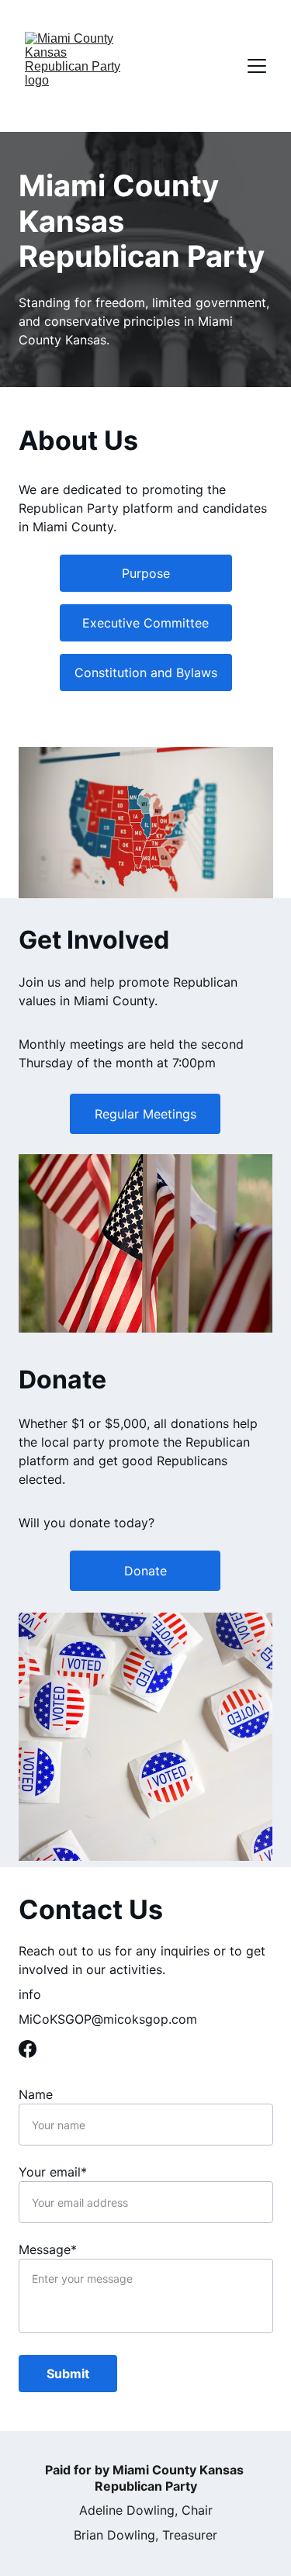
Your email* (53, 2172)
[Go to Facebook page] (28, 2049)
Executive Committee (145, 623)
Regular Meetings (145, 1114)
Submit (68, 2374)
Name (36, 2094)
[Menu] (257, 66)
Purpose (146, 573)
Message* (48, 2249)
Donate (145, 1571)
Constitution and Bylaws (146, 673)
